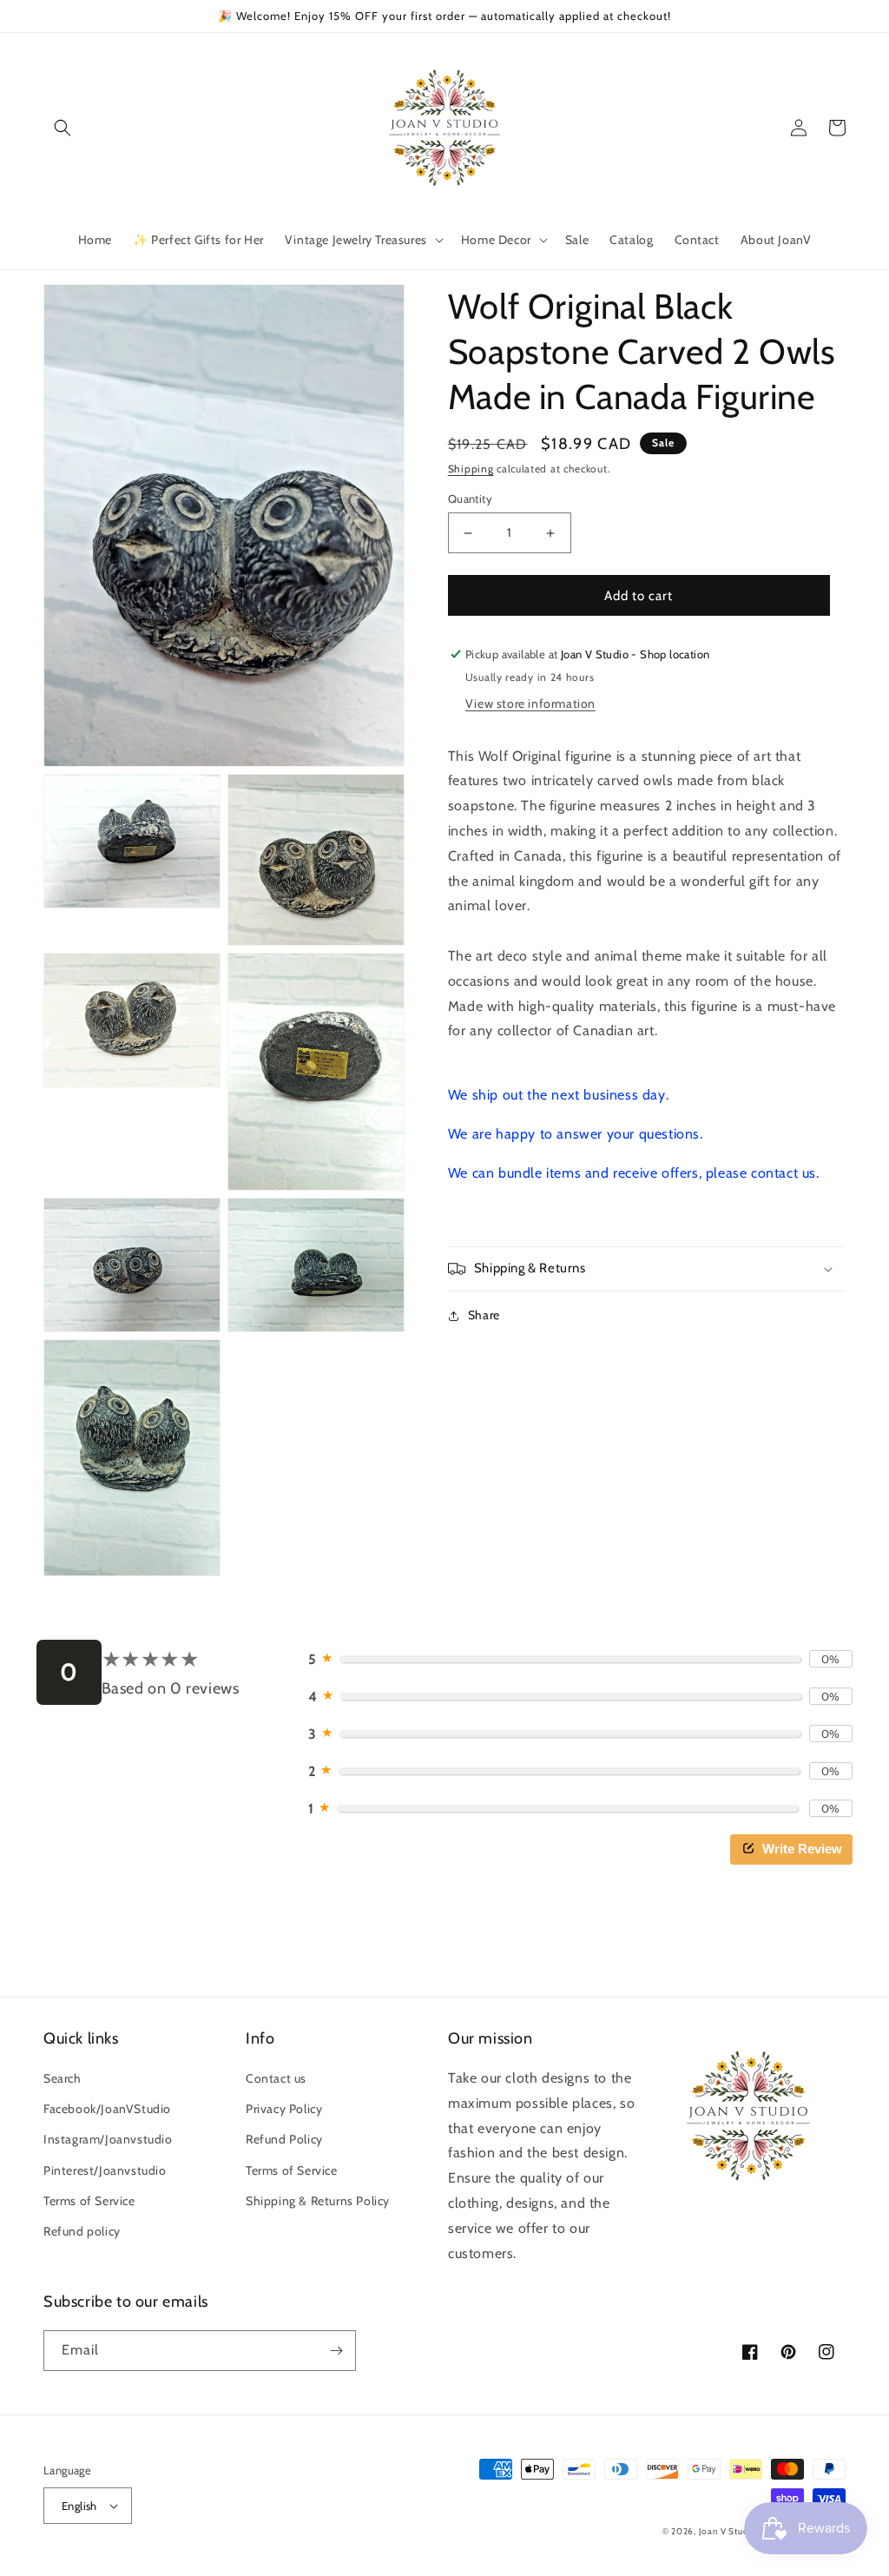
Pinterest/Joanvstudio (105, 2170)
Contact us (276, 2078)
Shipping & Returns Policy (318, 2201)
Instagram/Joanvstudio (108, 2139)
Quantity (470, 499)
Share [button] (484, 1315)
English (79, 2506)
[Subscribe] (336, 2351)
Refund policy (82, 2231)
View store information (530, 703)
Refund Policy (284, 2139)
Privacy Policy (284, 2109)
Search (63, 2078)
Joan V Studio (728, 2531)
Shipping (471, 469)
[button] (63, 128)
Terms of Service (89, 2201)
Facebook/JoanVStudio (107, 2109)
